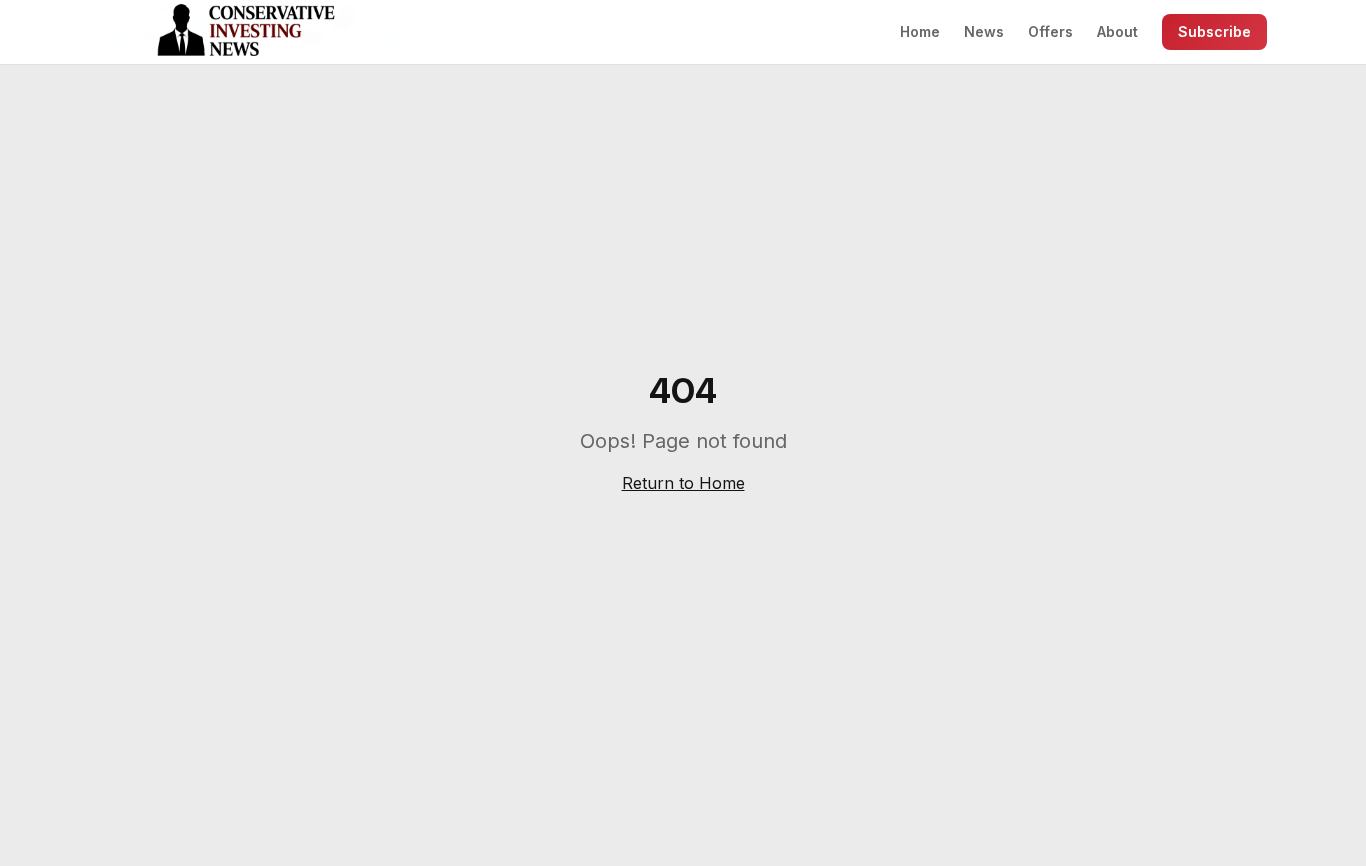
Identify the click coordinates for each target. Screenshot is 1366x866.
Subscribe (1214, 31)
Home (920, 31)
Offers (1050, 31)
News (984, 31)
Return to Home (683, 483)
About (1117, 31)
